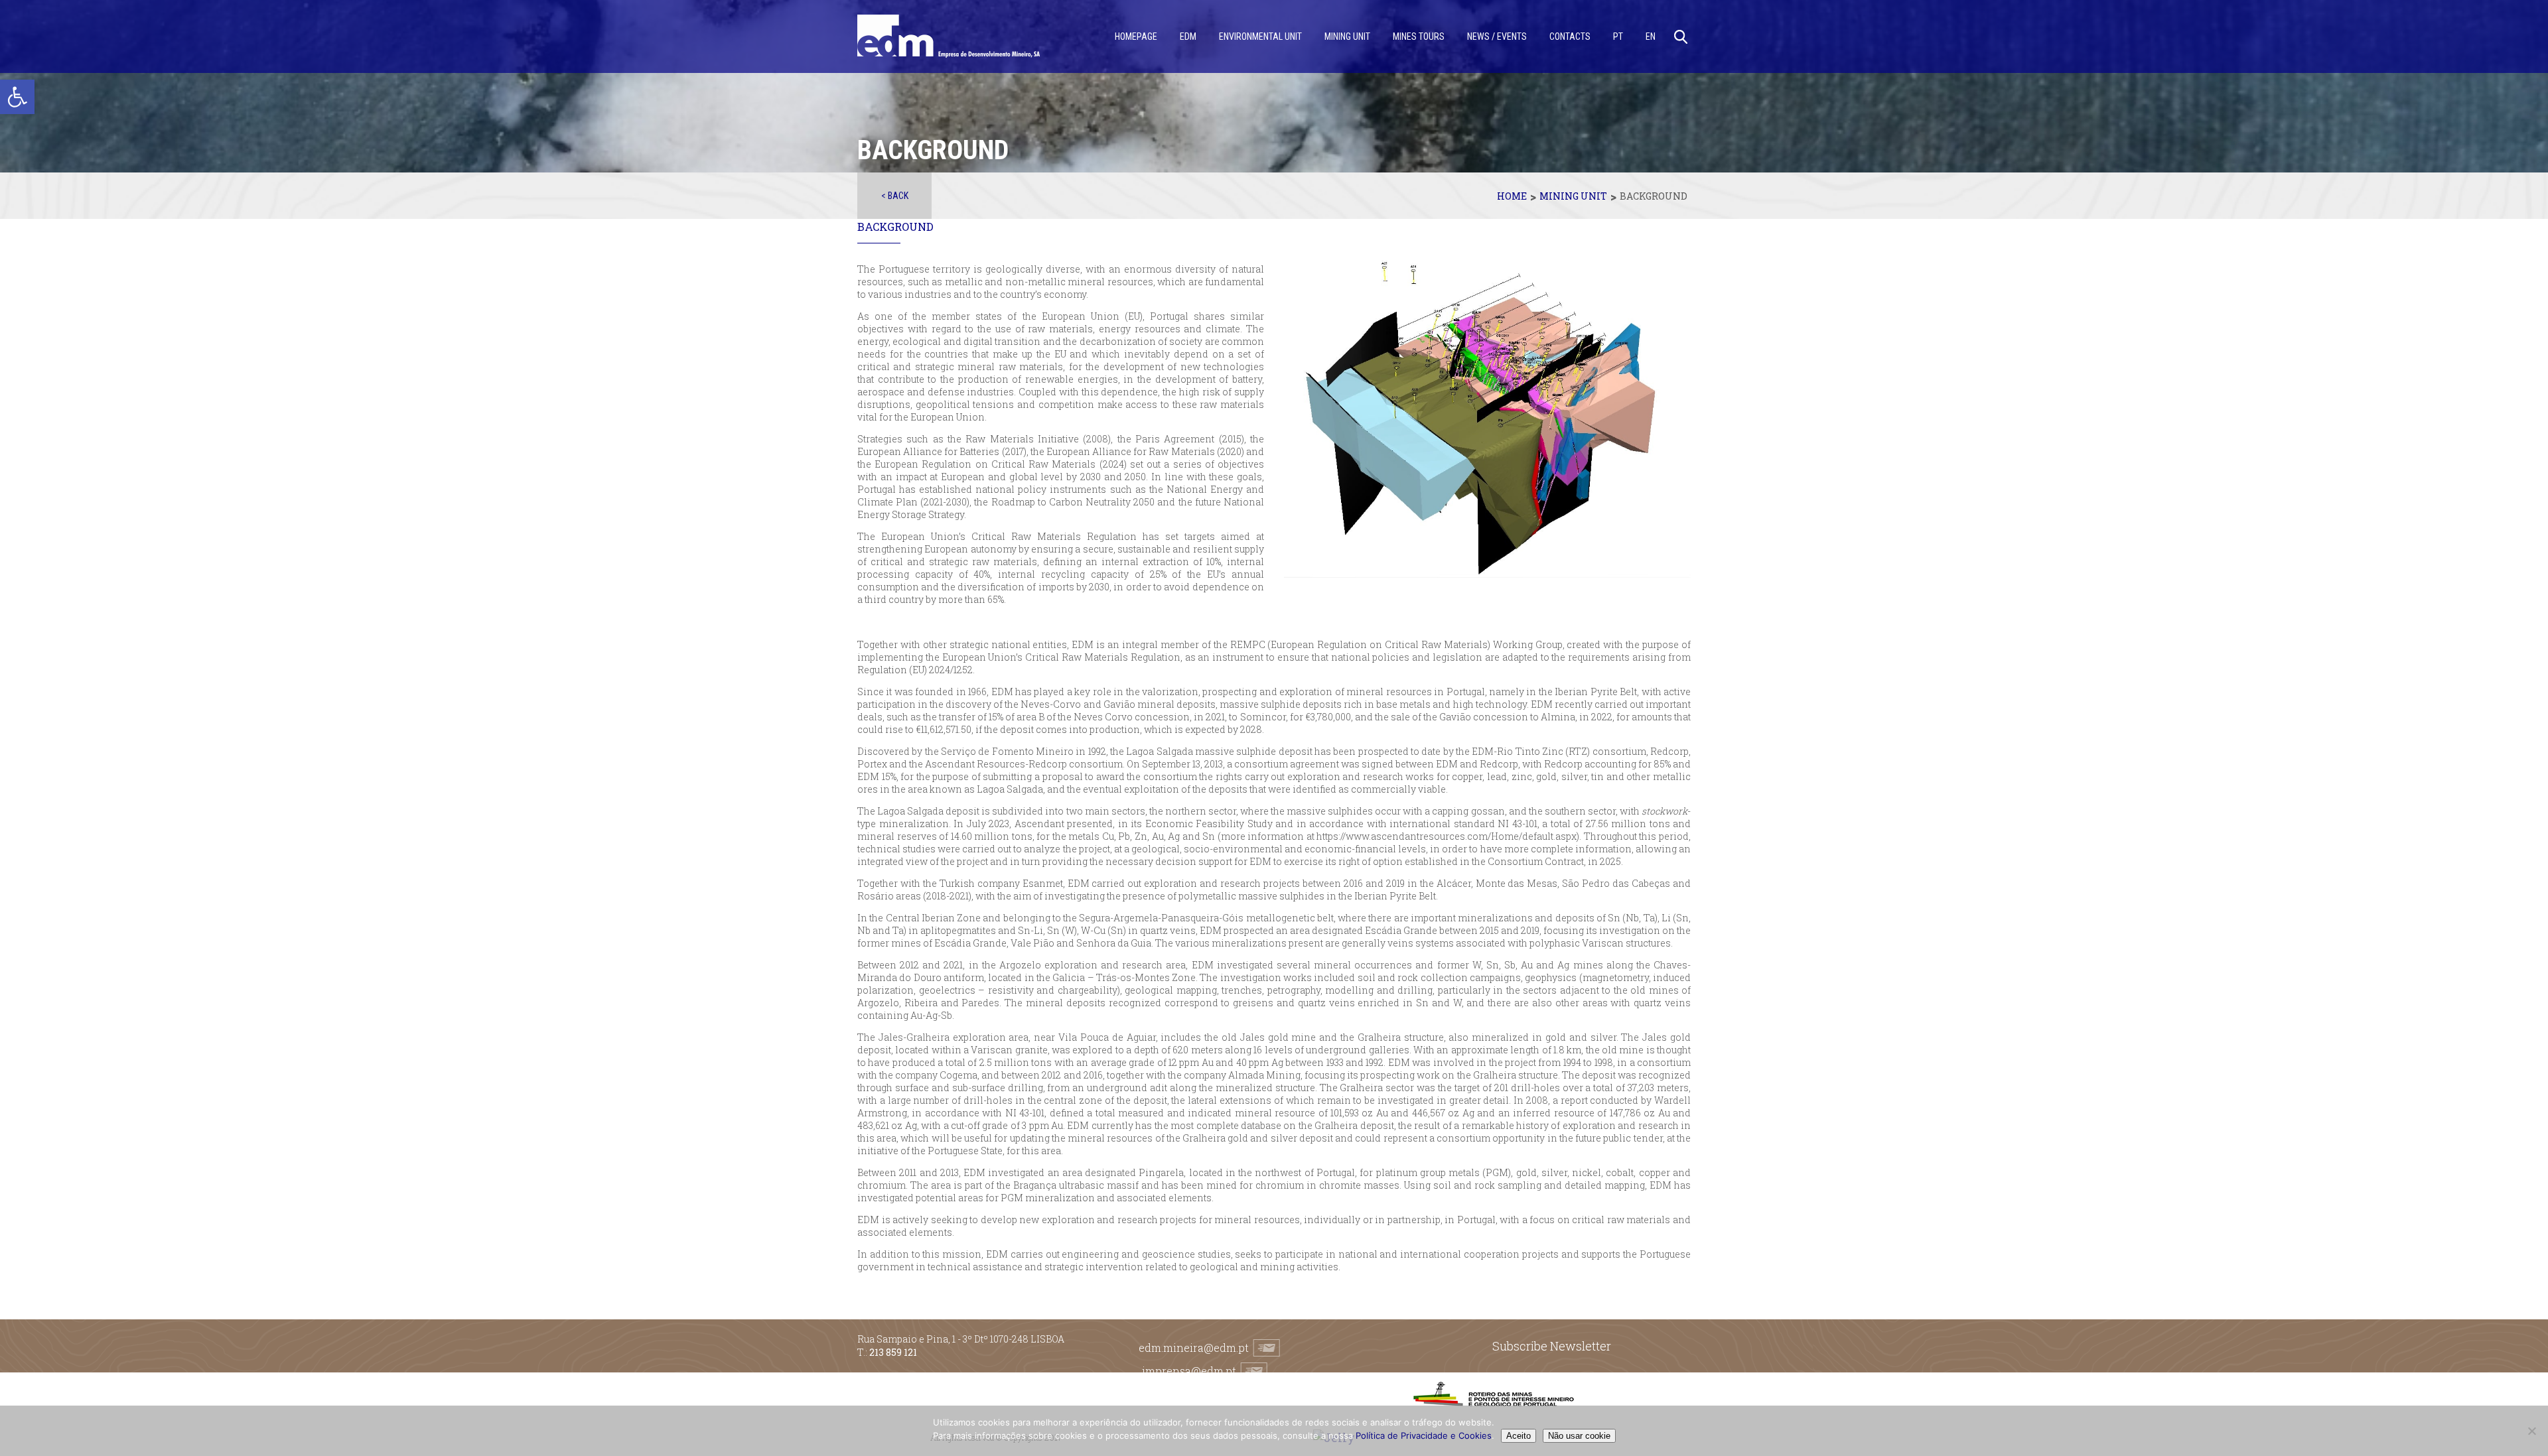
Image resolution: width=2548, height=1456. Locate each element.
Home (1512, 196)
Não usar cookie (1579, 1436)
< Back (895, 196)
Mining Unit (1573, 196)
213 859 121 (893, 1352)
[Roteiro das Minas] (1493, 1403)
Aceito (1519, 1436)
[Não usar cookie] (2531, 1431)
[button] (17, 97)
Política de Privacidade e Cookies (1424, 1435)
